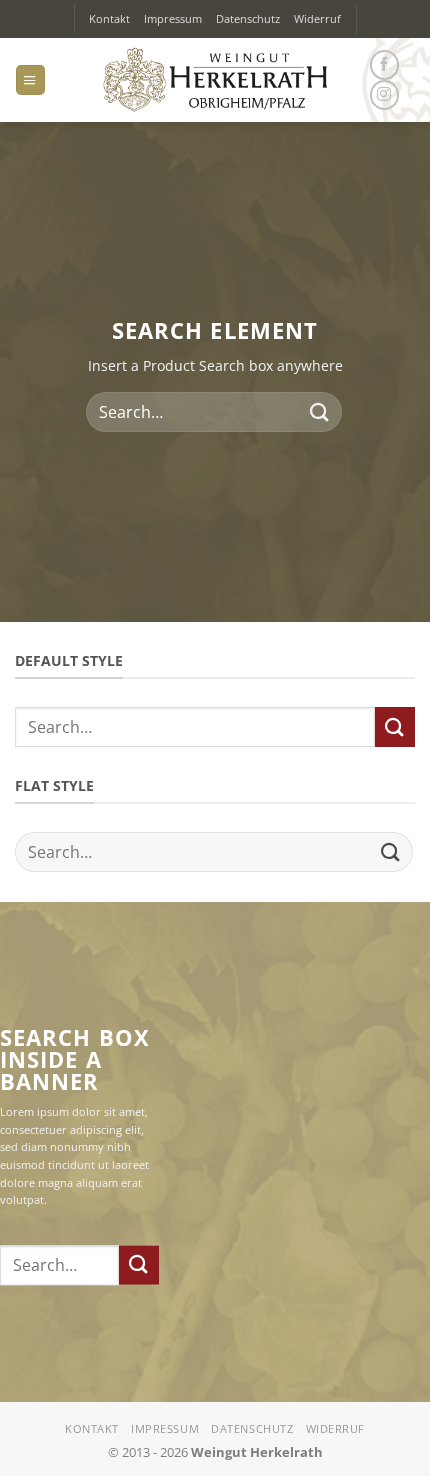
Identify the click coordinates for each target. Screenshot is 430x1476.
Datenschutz (248, 18)
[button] (30, 79)
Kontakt (109, 18)
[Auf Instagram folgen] (384, 95)
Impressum (173, 18)
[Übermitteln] (320, 412)
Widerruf (317, 18)
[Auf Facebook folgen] (384, 65)
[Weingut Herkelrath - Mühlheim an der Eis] (215, 80)
